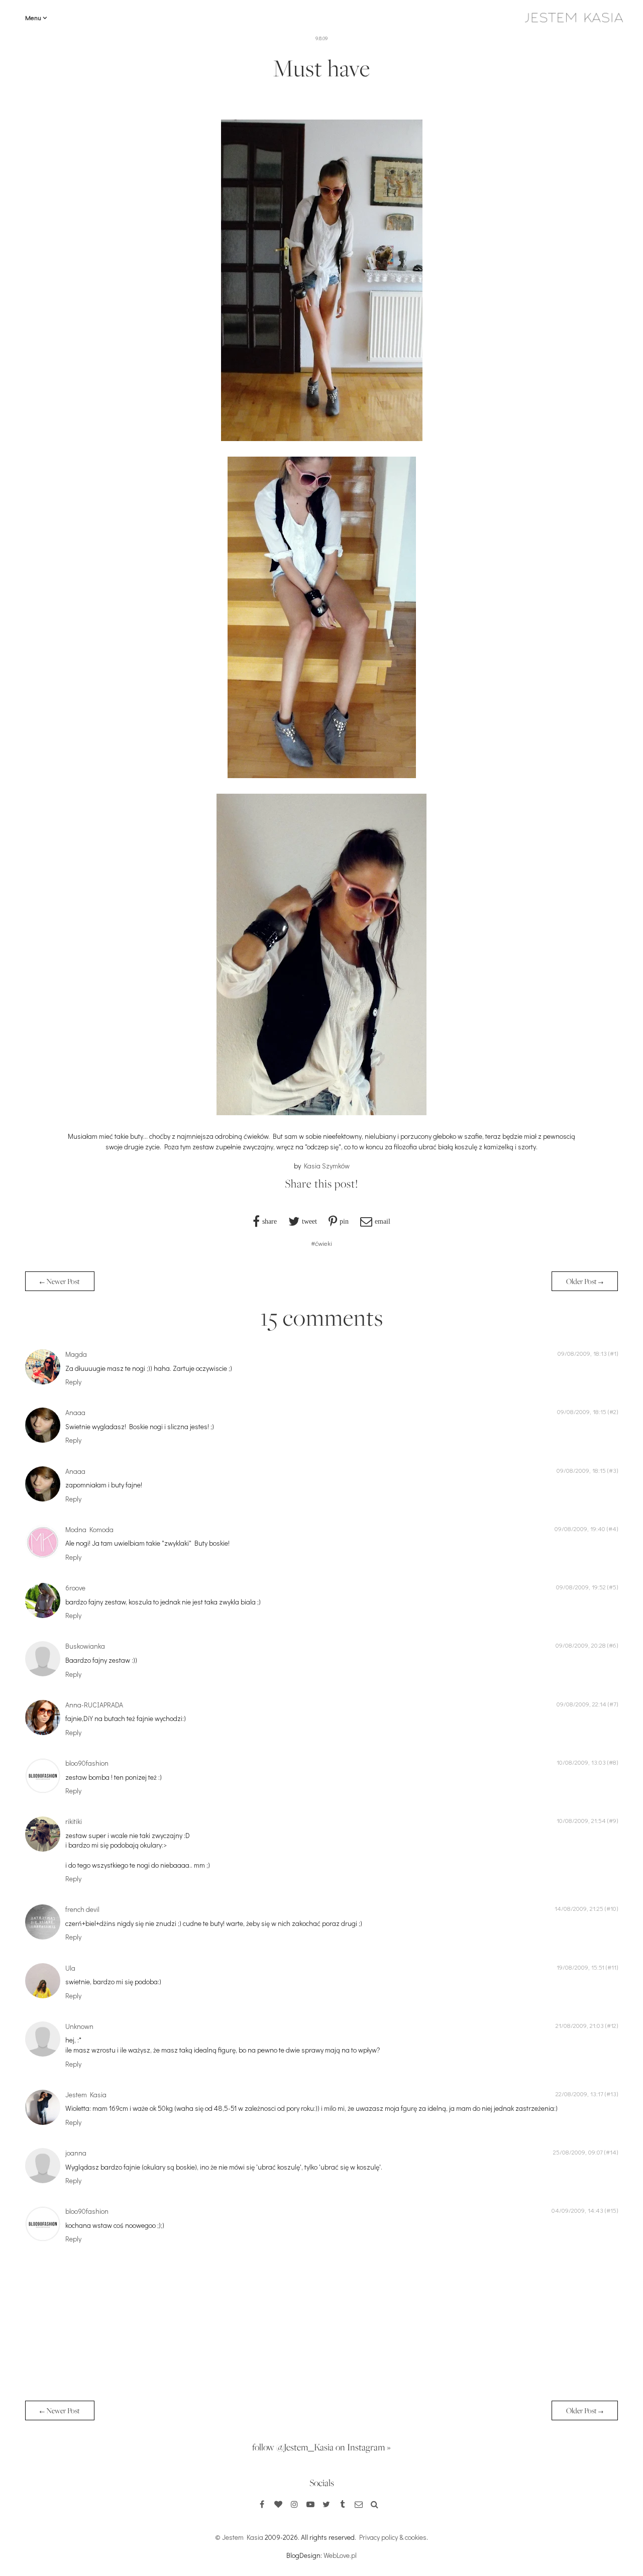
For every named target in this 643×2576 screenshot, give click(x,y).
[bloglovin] (278, 2504)
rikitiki (74, 1821)
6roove (75, 1588)
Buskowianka (85, 1646)
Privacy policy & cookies (393, 2537)
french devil (82, 1909)
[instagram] (294, 2504)
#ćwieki (321, 1243)
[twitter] (327, 2504)
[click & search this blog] (375, 2504)
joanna (76, 2153)
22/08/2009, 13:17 (579, 2094)
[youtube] (310, 2504)
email (383, 1221)
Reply (73, 1382)
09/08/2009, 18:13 (582, 1353)
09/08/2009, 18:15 (582, 1412)
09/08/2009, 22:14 (581, 1704)
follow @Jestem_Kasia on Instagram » (321, 2447)
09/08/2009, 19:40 (580, 1529)
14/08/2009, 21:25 (579, 1908)
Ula (70, 1968)
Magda (76, 1354)
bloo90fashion (87, 1763)
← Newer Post (60, 1281)
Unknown (79, 2026)
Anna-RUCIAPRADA (94, 1705)
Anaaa (75, 1412)
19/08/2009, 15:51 (580, 1967)
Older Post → (585, 1281)
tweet (309, 1221)
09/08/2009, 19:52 (581, 1587)
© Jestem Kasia (239, 2537)
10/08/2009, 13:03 (581, 1762)
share (270, 1221)
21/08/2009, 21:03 (580, 2025)
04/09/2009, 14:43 (577, 2210)
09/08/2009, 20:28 (581, 1645)
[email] (359, 2504)
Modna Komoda (89, 1529)
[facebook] (262, 2504)
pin (344, 1221)
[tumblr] (343, 2504)
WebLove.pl (340, 2555)
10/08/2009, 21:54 (581, 1820)
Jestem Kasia (86, 2095)
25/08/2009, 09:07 (578, 2152)
